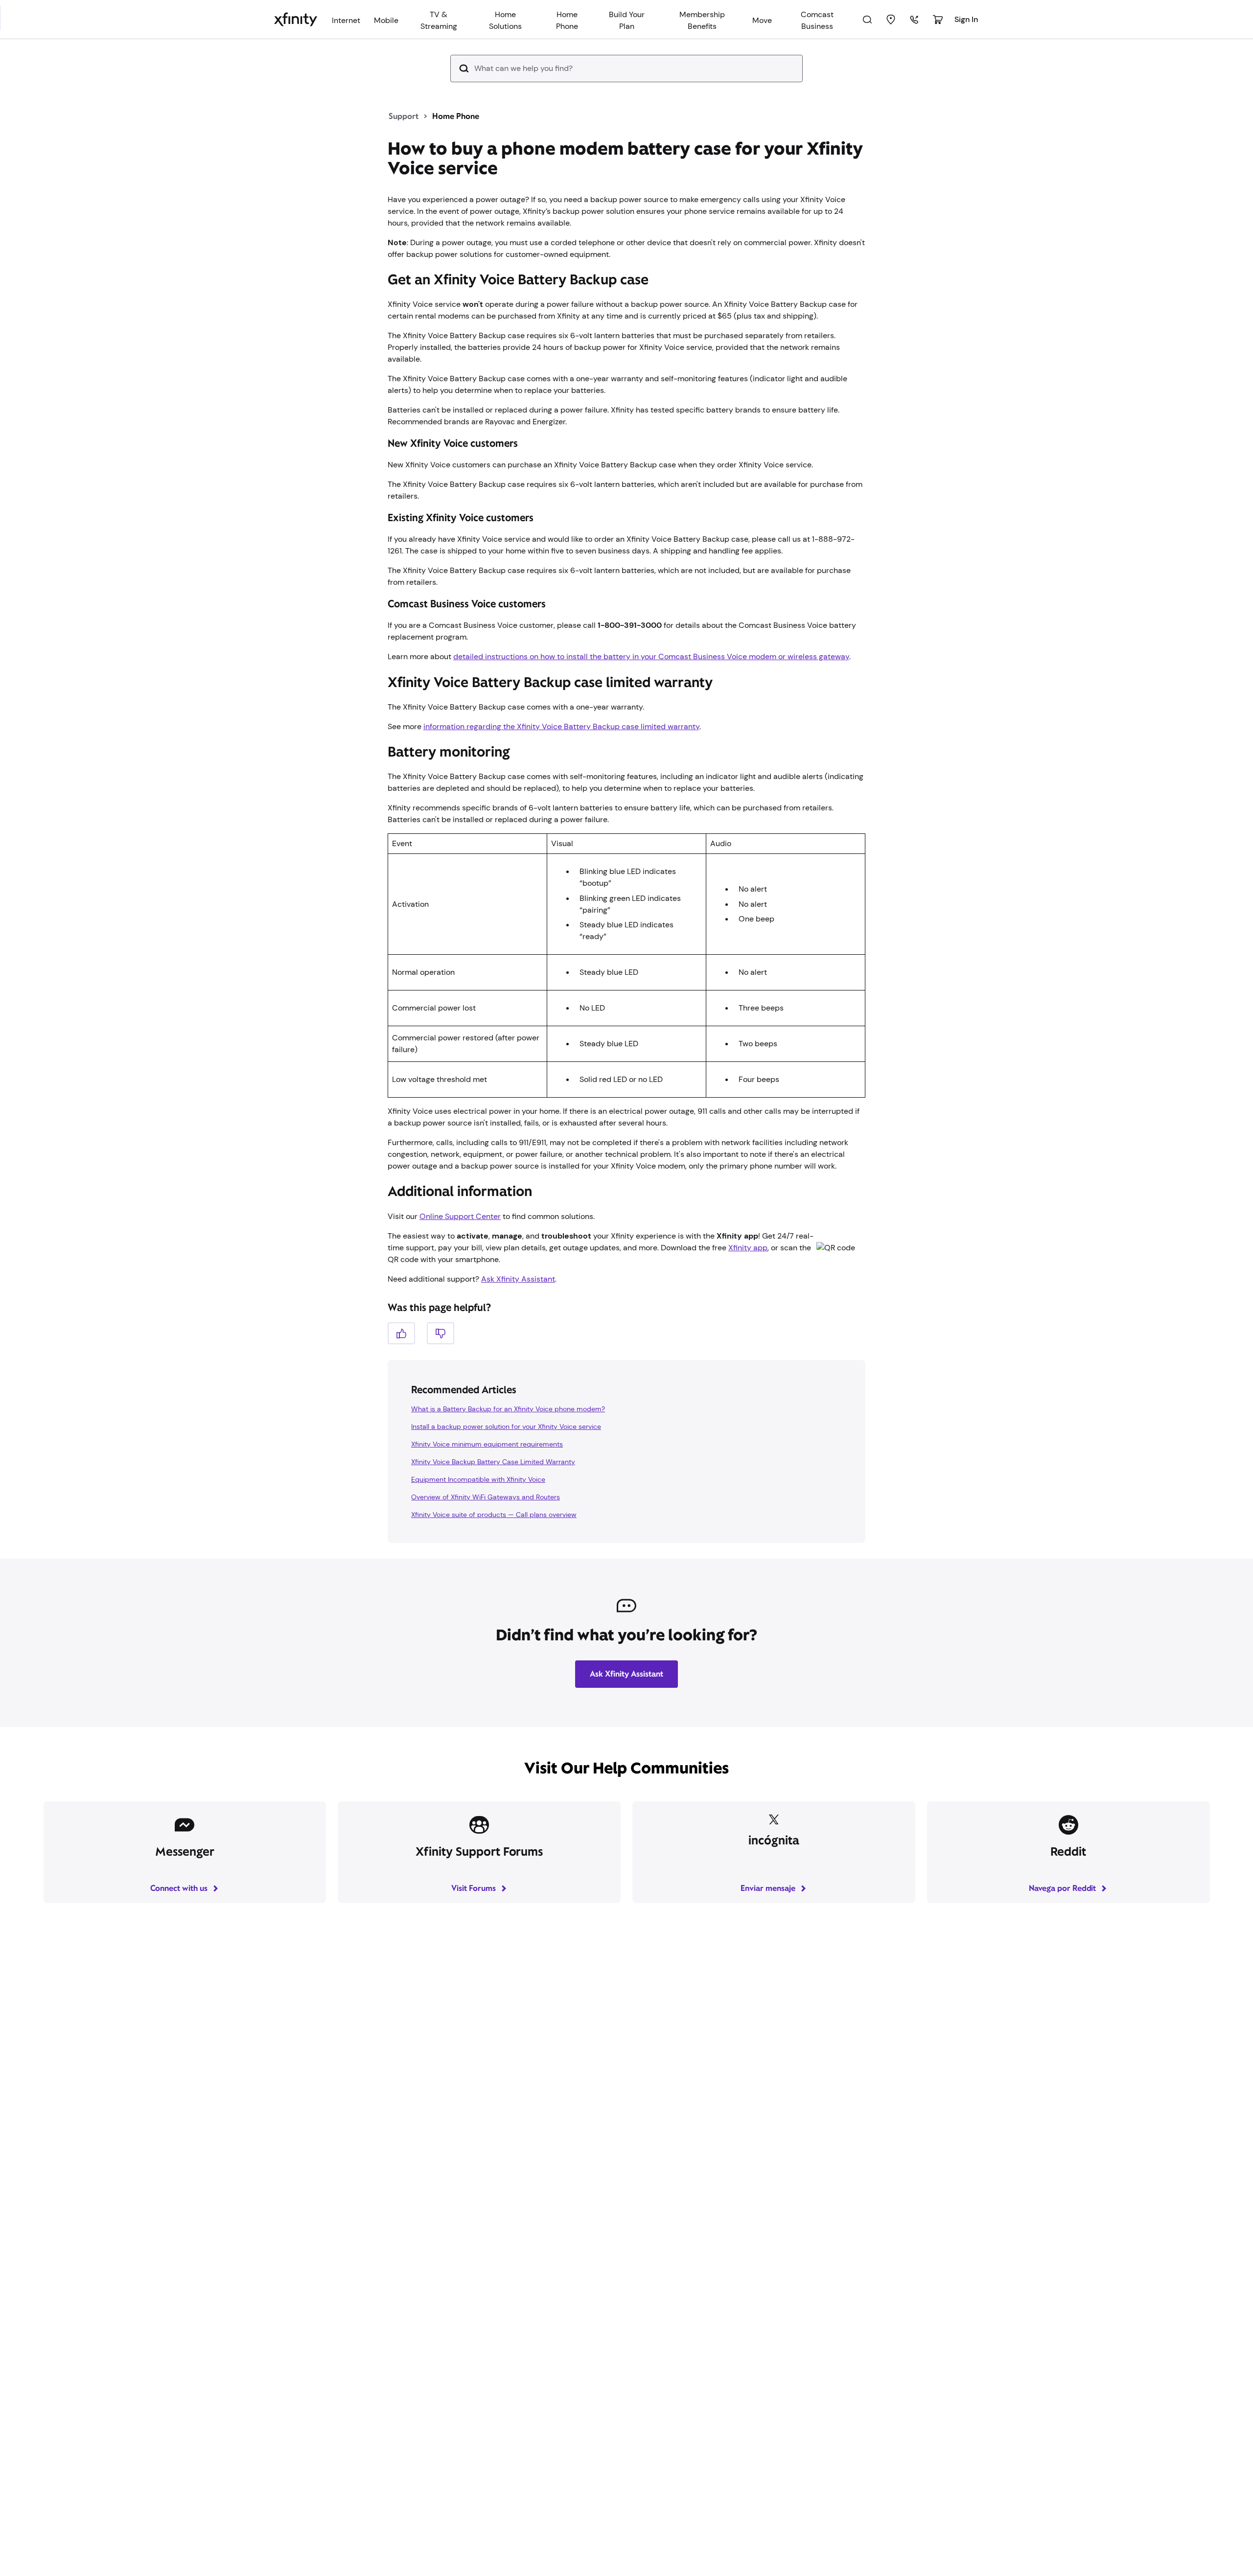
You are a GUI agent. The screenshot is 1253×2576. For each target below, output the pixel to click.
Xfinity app (748, 1295)
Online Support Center (460, 1263)
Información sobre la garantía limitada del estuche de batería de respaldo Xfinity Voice (575, 762)
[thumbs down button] (441, 1380)
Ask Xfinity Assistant (518, 1326)
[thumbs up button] (401, 1380)
